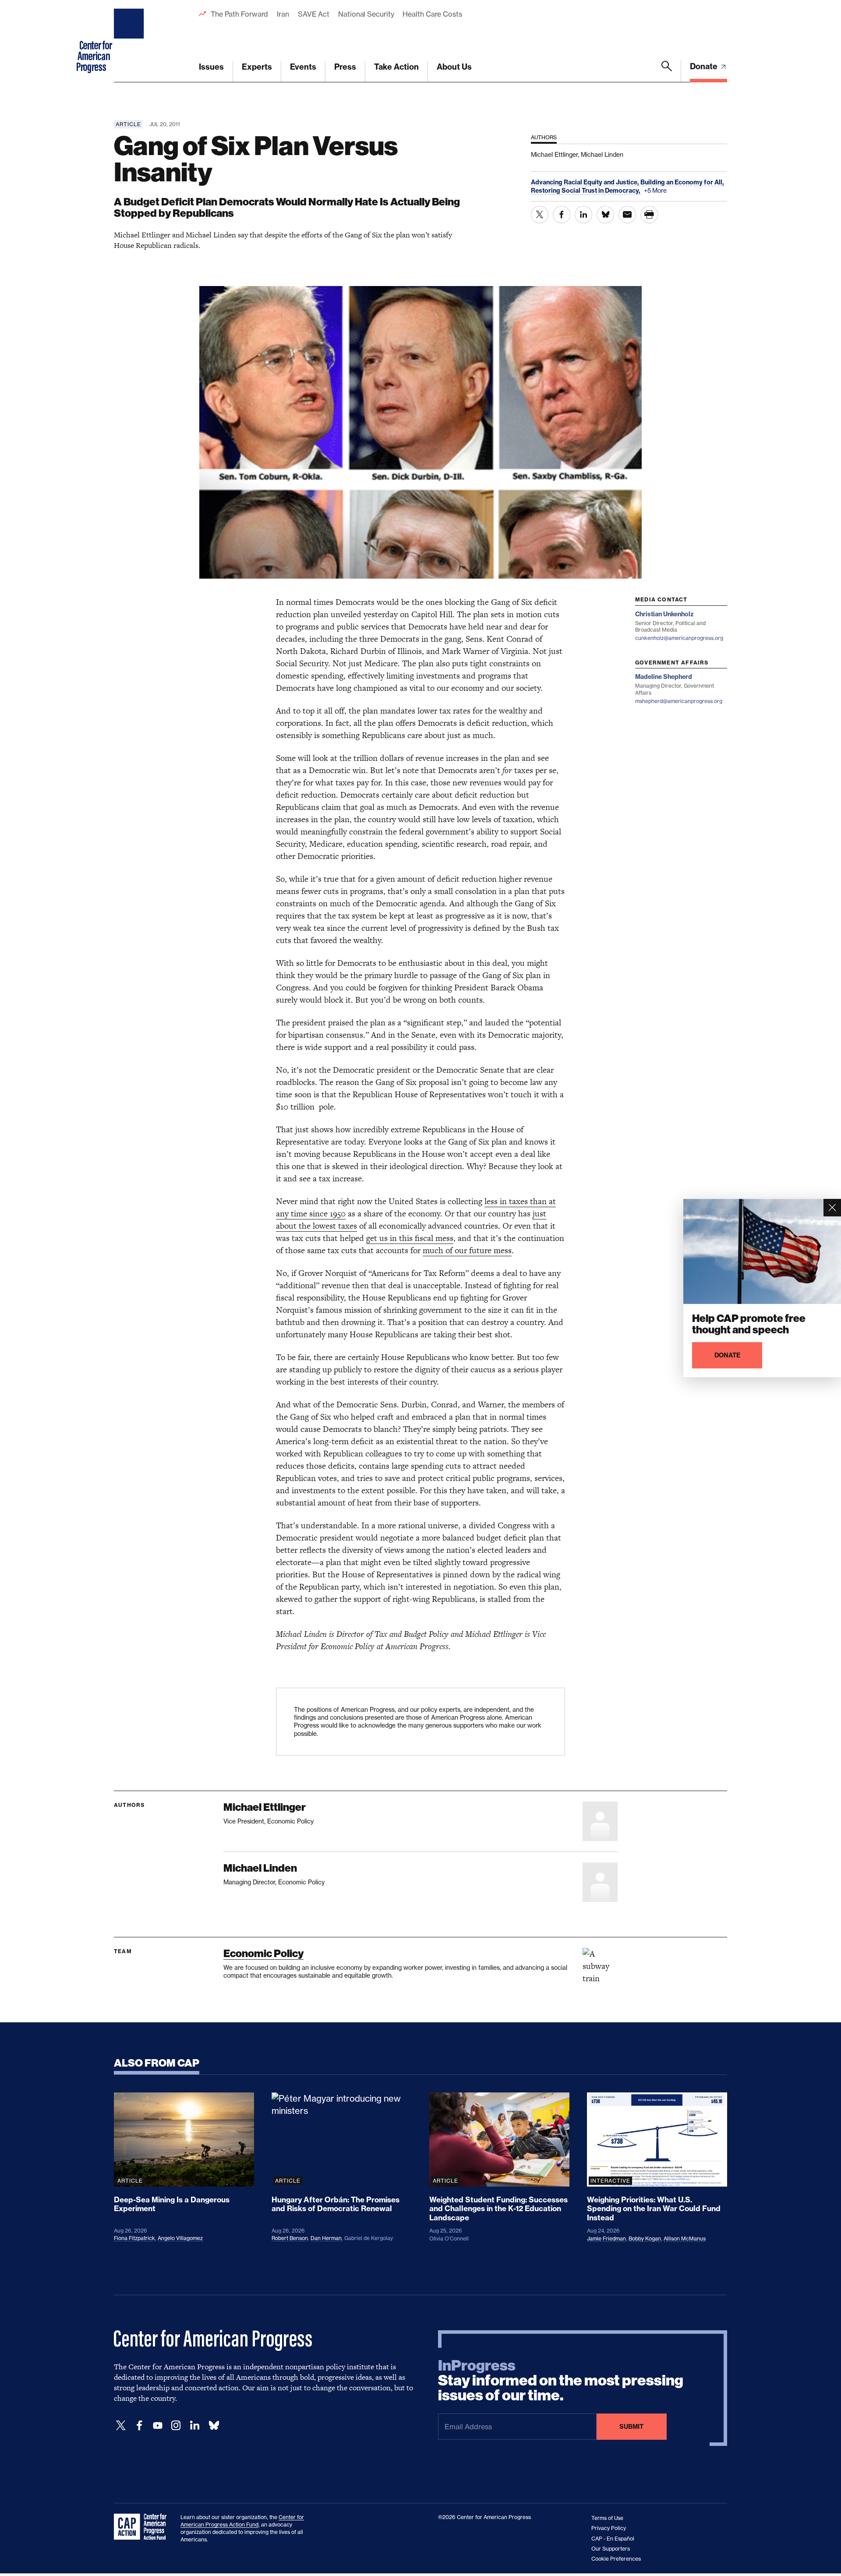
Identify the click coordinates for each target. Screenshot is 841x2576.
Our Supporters (611, 2549)
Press (345, 67)
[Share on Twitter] (540, 215)
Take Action (396, 67)
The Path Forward (239, 14)
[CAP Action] (143, 2527)
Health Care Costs (432, 14)
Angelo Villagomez (180, 2238)
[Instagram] (176, 2426)
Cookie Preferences (616, 2559)
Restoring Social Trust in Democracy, (586, 191)
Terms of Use (607, 2518)
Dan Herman (326, 2238)
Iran (283, 14)
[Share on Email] (627, 215)
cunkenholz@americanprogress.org (679, 638)
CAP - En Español (613, 2539)
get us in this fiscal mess (410, 1238)
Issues (211, 67)
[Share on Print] (649, 215)
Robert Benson (290, 2238)
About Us (454, 67)
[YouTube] (158, 2426)
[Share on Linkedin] (583, 215)
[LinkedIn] (194, 2426)
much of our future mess (467, 1250)
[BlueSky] (214, 2426)
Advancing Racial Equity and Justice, (586, 182)
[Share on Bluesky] (605, 215)
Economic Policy (263, 1953)
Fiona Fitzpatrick (134, 2238)
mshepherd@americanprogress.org (679, 701)
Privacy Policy (609, 2528)
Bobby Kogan (645, 2239)
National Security (366, 14)
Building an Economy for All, (682, 182)
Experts (257, 67)
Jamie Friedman (606, 2239)
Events (303, 67)
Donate (705, 66)
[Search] (667, 71)
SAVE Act (314, 14)
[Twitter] (121, 2426)
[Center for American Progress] (130, 41)
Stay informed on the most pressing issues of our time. (561, 2381)
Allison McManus (685, 2239)
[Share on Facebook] (562, 215)
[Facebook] (139, 2426)
